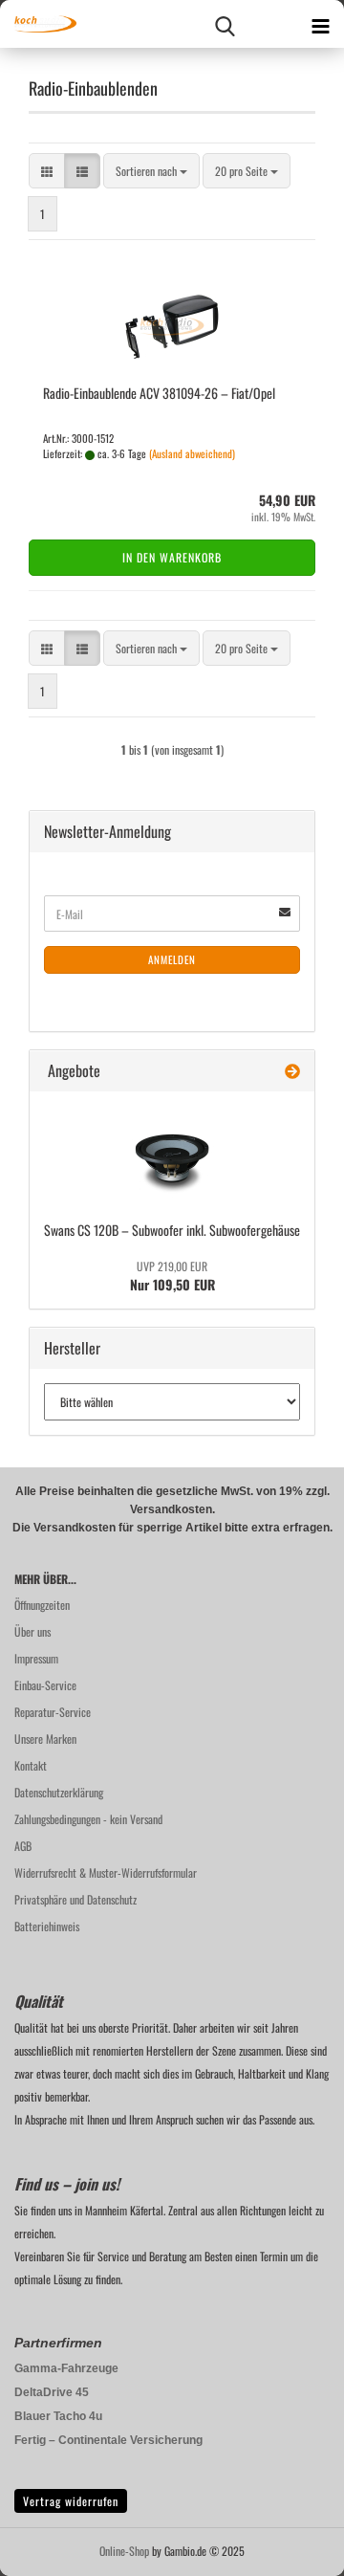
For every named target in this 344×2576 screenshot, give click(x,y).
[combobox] (151, 171)
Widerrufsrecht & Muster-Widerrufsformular (106, 1872)
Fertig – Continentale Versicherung (108, 2440)
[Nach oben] (291, 2547)
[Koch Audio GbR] (38, 24)
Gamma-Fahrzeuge (66, 2368)
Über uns (32, 1631)
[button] (47, 171)
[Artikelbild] (172, 1154)
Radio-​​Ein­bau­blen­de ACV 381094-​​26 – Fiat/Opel (159, 393)
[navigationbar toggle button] (320, 24)
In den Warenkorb (172, 557)
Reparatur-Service (53, 1712)
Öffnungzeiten (42, 1605)
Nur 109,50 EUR (172, 1276)
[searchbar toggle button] (225, 24)
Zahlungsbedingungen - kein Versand (88, 1819)
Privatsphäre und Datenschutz (75, 1899)
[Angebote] (292, 1071)
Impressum (36, 1658)
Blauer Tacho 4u (58, 2416)
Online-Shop (124, 2551)
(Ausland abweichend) (192, 453)
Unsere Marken (45, 1739)
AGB (23, 1846)
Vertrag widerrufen (71, 2501)
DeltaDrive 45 (52, 2392)
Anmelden (172, 959)
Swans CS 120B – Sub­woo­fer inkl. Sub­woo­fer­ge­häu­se (172, 1230)
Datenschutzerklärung (59, 1792)
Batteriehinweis (47, 1926)
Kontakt (31, 1765)
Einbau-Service (45, 1685)
